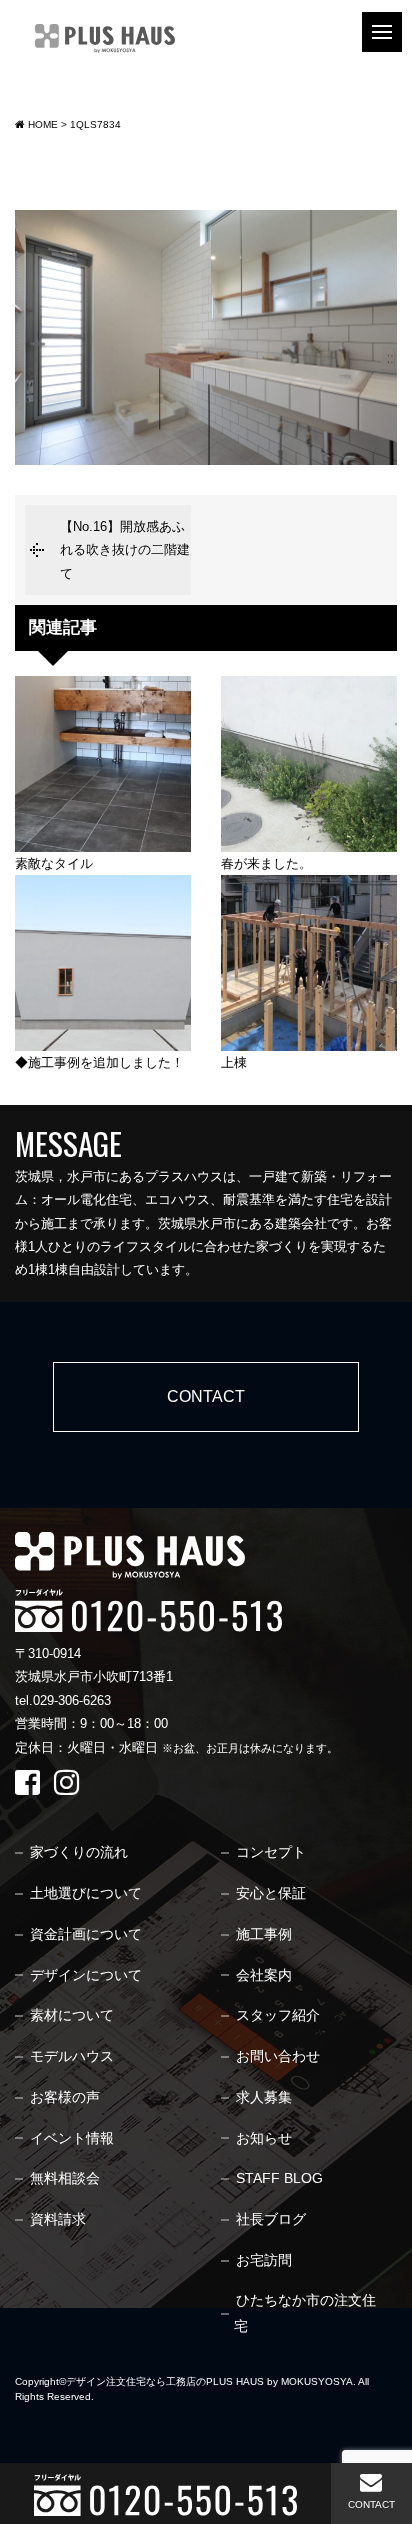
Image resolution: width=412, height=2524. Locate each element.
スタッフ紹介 (278, 2015)
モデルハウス (72, 2056)
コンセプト (271, 1852)
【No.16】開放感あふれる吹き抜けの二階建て (125, 550)
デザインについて (86, 1975)
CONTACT (371, 2504)
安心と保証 (271, 1893)
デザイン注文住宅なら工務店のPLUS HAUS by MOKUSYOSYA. (211, 2381)
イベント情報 (72, 2138)
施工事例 (264, 1934)
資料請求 (58, 2219)
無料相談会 (65, 2178)
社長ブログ (271, 2219)
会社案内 (264, 1975)
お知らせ (264, 2138)
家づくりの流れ (79, 1852)
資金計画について (86, 1934)
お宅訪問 (264, 2260)
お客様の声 (65, 2097)
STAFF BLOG (279, 2178)
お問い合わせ (278, 2056)
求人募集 (264, 2097)
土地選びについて (86, 1893)
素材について (72, 2015)
